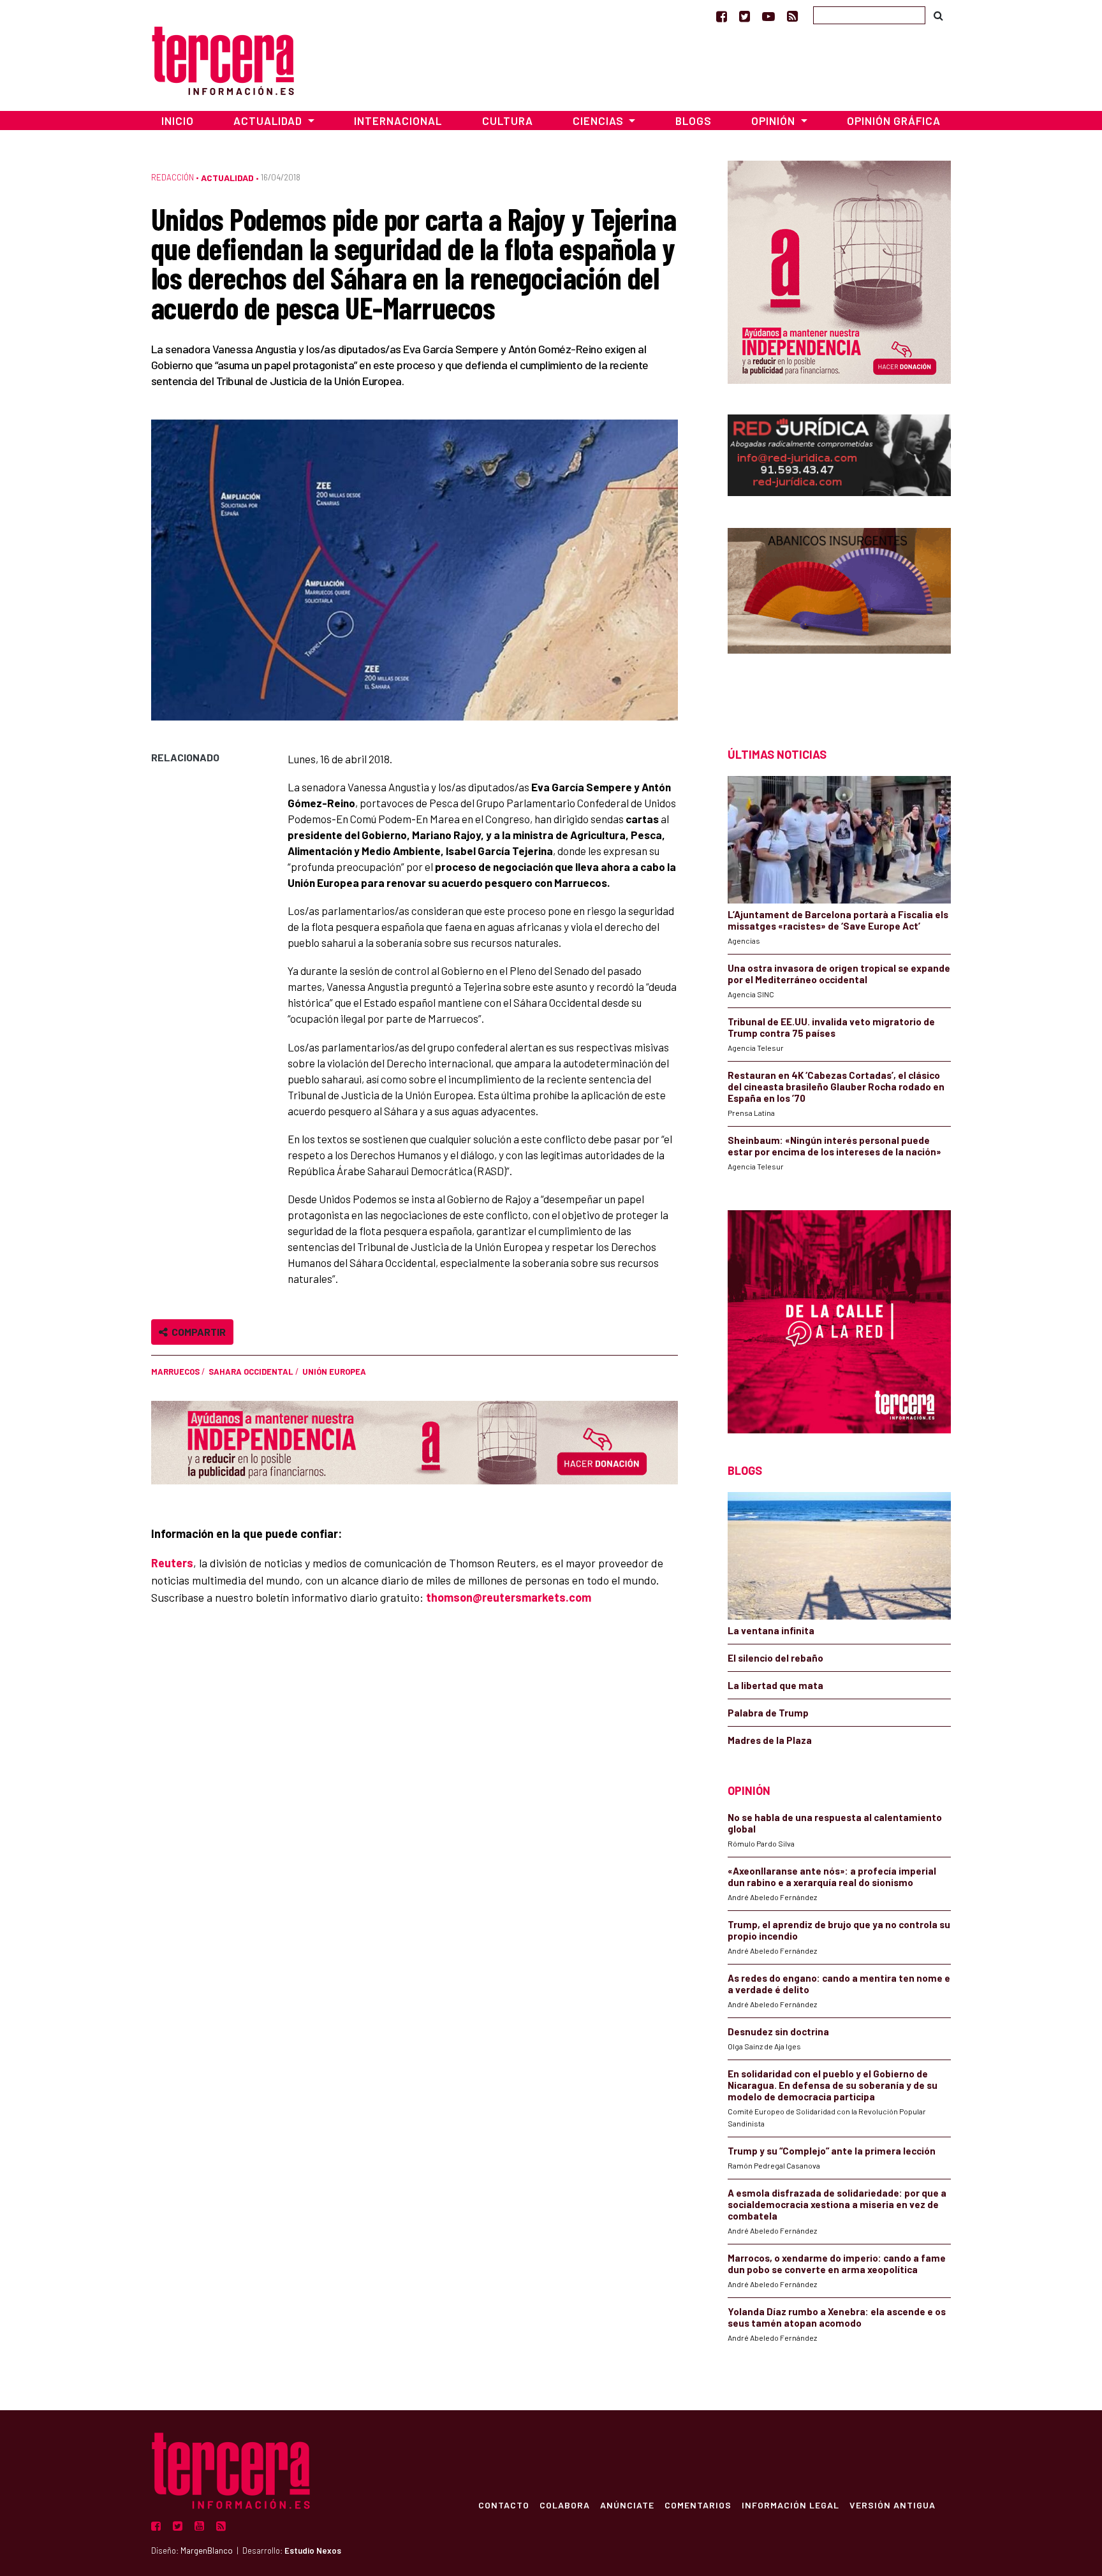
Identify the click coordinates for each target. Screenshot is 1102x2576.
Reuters (172, 1563)
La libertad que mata (775, 1685)
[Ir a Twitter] (745, 16)
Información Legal (790, 2505)
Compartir (197, 1332)
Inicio (178, 121)
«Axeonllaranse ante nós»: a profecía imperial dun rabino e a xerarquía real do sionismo (832, 1877)
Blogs (694, 121)
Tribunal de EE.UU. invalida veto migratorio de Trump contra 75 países (831, 1027)
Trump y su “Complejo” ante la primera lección (832, 2151)
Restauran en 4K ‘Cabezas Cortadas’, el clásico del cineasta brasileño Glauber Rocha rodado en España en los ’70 (836, 1087)
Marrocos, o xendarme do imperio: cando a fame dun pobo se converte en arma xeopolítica (837, 2264)
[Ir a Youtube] (768, 16)
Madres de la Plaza (770, 1740)
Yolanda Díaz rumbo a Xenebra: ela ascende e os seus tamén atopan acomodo (837, 2317)
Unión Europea (334, 1372)
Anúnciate (627, 2505)
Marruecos (175, 1372)
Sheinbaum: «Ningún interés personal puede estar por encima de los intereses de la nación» (834, 1146)
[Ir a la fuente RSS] (792, 16)
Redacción (173, 177)
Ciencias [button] (599, 121)
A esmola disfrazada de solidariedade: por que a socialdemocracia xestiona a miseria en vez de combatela (837, 2204)
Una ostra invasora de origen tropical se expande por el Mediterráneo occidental (839, 974)
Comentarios (698, 2505)
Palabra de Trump (768, 1713)
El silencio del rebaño (775, 1658)
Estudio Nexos (313, 2550)
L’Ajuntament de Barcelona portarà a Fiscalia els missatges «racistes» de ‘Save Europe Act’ (838, 920)
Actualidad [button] (269, 121)
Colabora (565, 2505)
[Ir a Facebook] (722, 16)
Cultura (508, 121)
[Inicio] (223, 59)
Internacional (398, 121)
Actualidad (227, 178)
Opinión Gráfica (894, 121)
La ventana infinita (771, 1630)
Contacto (504, 2505)
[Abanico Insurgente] (839, 615)
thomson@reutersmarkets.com (509, 1597)
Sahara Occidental (251, 1372)
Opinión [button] (775, 121)
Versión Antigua (893, 2505)
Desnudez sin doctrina (778, 2031)
